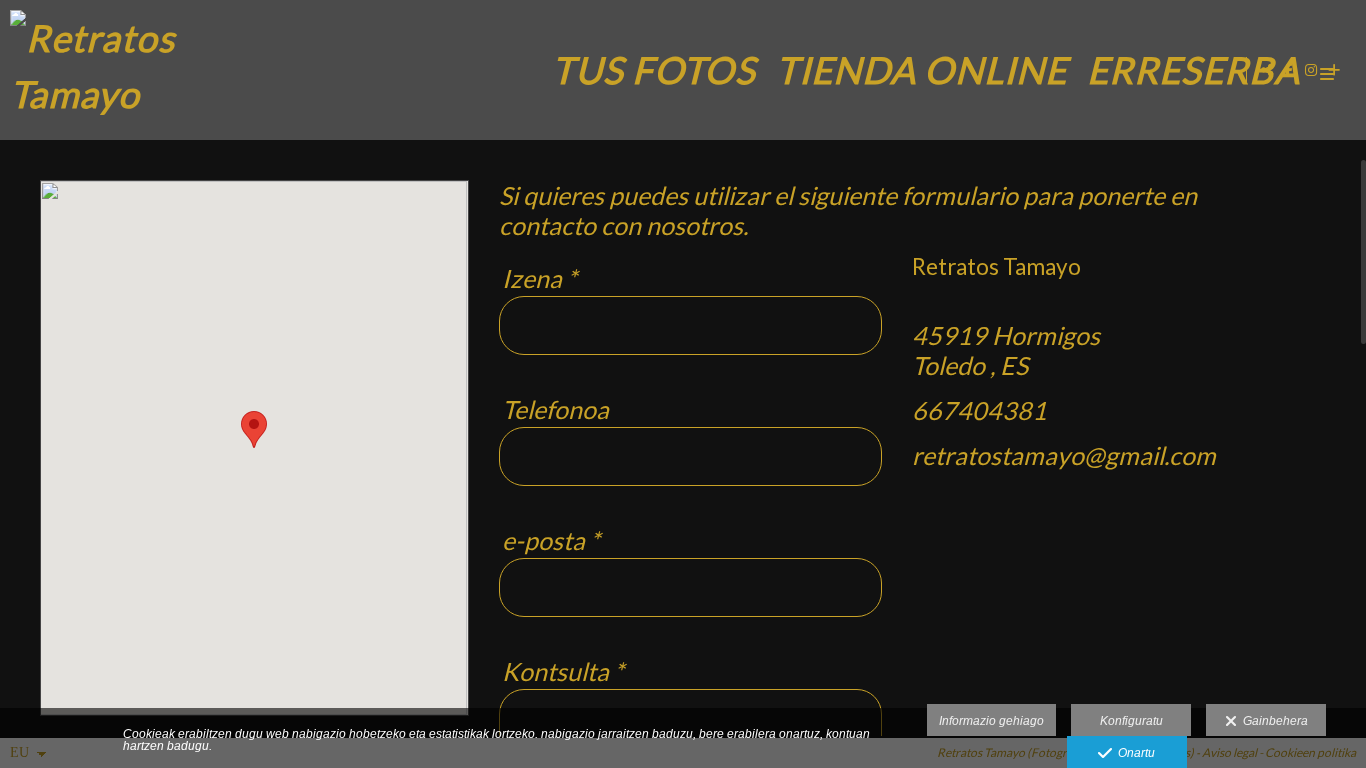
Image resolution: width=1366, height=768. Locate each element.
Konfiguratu (1131, 721)
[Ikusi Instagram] (1312, 70)
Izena (539, 278)
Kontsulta (563, 671)
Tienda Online (921, 69)
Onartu (1133, 753)
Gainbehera (1272, 721)
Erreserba (1193, 69)
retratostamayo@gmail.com (1064, 455)
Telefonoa (555, 409)
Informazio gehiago (991, 721)
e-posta (551, 540)
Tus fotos (654, 69)
